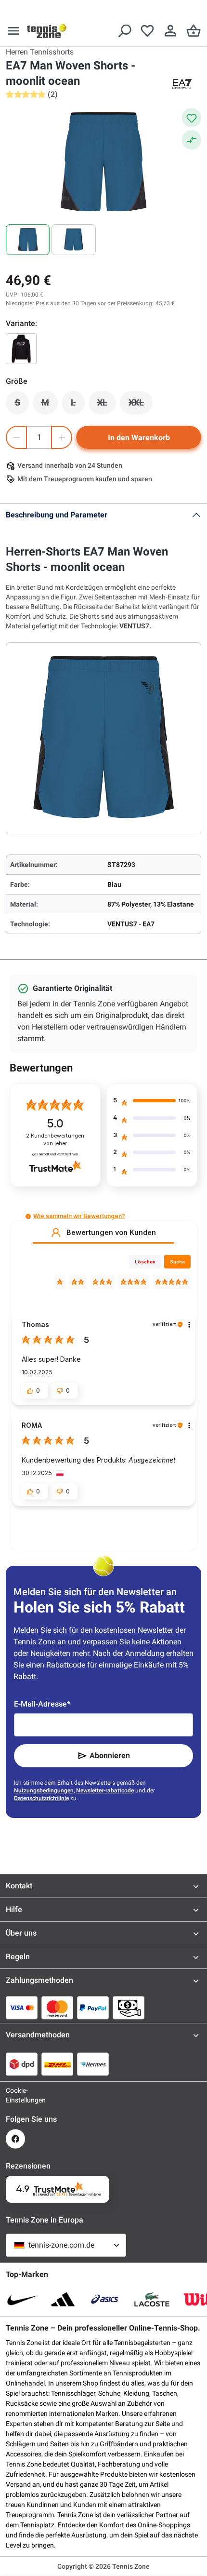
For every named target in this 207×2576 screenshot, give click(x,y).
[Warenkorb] (194, 31)
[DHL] (57, 2064)
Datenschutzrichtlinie (41, 1798)
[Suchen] (124, 31)
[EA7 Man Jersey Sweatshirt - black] (21, 349)
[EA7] (182, 84)
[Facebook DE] (15, 2139)
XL (107, 405)
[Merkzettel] (147, 31)
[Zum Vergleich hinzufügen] (192, 140)
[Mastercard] (57, 2007)
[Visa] (22, 2007)
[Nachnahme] (129, 2007)
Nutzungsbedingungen (44, 1790)
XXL (141, 405)
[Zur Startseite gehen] (47, 31)
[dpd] (22, 2064)
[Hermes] (93, 2064)
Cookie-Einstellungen (15, 2095)
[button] (28, 1216)
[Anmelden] (170, 31)
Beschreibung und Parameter (57, 515)
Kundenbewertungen (55, 1140)
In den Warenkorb (139, 438)
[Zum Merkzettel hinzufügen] (192, 118)
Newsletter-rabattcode (105, 1790)
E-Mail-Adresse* (42, 1704)
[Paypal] (93, 2007)
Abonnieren (110, 1756)
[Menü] (13, 31)
